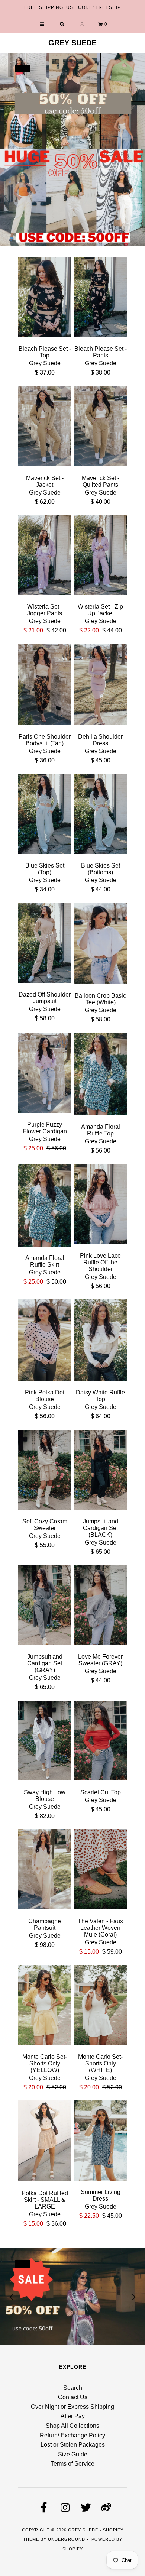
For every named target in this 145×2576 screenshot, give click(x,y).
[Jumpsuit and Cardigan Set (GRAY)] (45, 1606)
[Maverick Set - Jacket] (45, 428)
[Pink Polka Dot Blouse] (45, 1341)
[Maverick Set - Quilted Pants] (100, 428)
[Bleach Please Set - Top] (45, 299)
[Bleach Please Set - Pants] (100, 299)
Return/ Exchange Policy (72, 2435)
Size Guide (73, 2454)
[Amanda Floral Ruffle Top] (100, 1075)
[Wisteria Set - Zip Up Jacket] (100, 556)
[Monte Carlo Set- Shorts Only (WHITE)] (100, 2006)
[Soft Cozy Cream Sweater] (45, 1471)
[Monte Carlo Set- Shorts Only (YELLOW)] (45, 2006)
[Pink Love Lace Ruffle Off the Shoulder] (100, 1206)
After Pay (73, 2416)
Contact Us (73, 2397)
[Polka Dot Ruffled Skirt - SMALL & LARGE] (45, 2142)
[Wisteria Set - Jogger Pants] (45, 556)
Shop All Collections (72, 2426)
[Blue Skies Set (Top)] (45, 815)
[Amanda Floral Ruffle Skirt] (45, 1207)
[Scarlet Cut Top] (100, 1742)
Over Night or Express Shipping (72, 2407)
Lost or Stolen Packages (73, 2445)
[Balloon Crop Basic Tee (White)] (100, 945)
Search (73, 2388)
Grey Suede (72, 43)
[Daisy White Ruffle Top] (100, 1342)
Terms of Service (72, 2464)
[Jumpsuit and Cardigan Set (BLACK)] (100, 1471)
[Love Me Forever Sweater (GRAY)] (100, 1606)
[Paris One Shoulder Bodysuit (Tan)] (45, 686)
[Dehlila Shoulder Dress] (100, 686)
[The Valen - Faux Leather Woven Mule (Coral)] (100, 1871)
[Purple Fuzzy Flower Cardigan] (45, 1074)
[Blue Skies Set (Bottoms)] (100, 815)
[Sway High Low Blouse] (45, 1742)
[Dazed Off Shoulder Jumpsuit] (45, 944)
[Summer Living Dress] (100, 2142)
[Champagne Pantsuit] (45, 1871)
